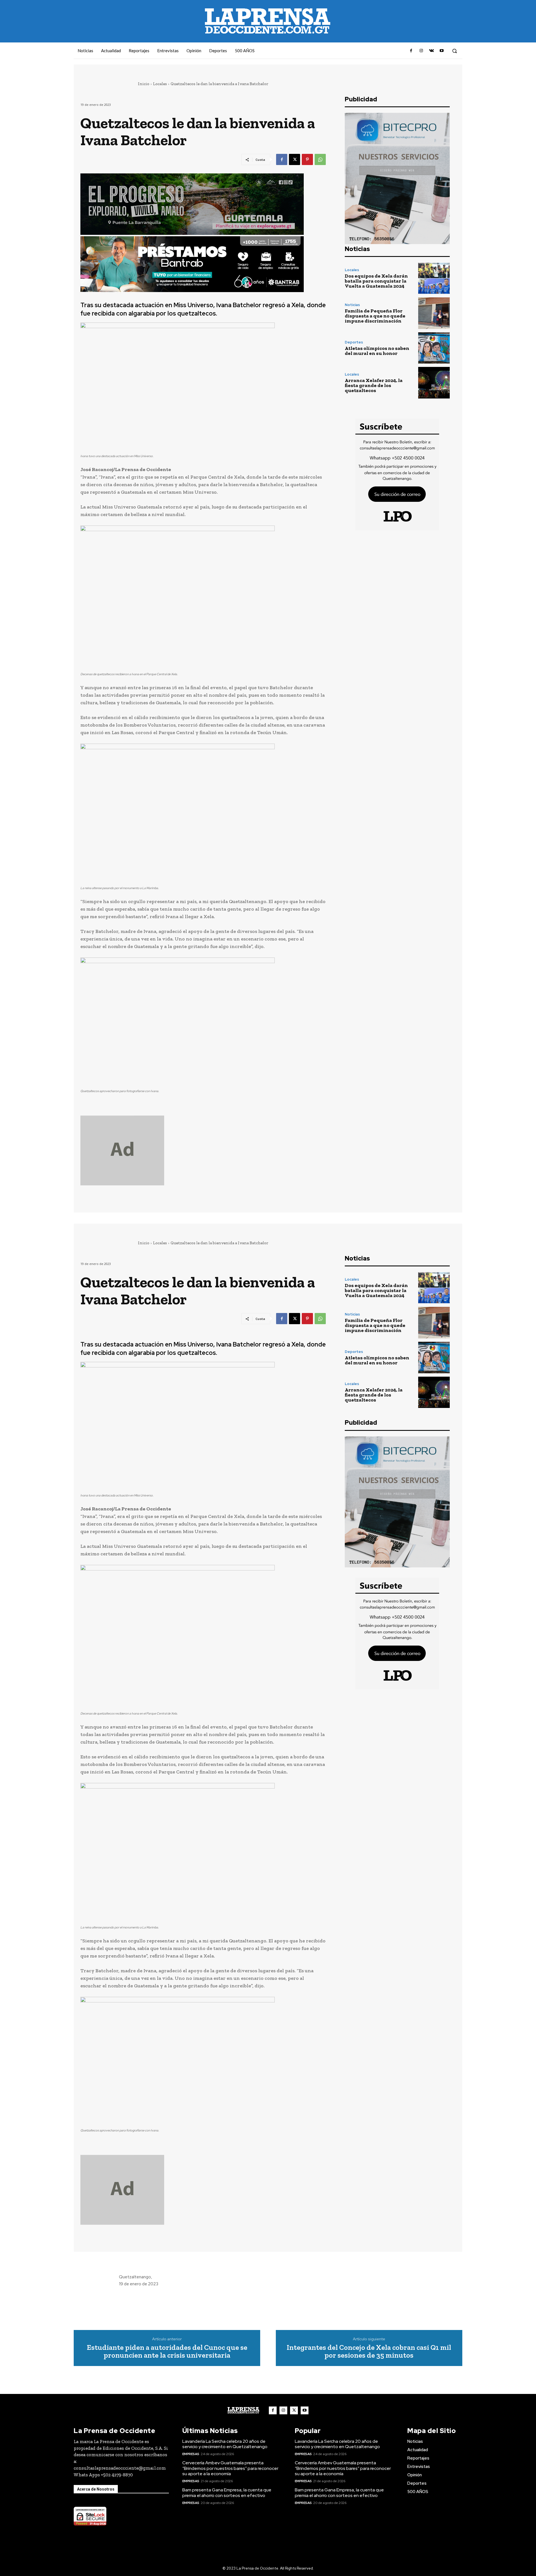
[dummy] (203, 1150)
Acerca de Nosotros (96, 2489)
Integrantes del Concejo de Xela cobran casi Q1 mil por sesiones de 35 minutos (369, 2351)
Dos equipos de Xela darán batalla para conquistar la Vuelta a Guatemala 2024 (376, 281)
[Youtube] (442, 51)
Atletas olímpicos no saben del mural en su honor (377, 351)
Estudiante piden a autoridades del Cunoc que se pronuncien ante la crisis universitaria (167, 2351)
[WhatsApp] (320, 159)
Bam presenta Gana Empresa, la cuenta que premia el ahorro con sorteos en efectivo (227, 2493)
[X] (295, 159)
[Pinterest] (307, 159)
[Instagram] (421, 51)
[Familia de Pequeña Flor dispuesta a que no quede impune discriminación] (434, 313)
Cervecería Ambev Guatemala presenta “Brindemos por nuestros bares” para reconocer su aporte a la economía (230, 2468)
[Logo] (243, 2410)
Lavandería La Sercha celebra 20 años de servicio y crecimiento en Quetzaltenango (225, 2444)
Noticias (352, 305)
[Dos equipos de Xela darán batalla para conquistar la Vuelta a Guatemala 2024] (434, 278)
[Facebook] (411, 51)
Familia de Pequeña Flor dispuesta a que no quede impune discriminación (375, 316)
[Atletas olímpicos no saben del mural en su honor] (434, 348)
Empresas (191, 2454)
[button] (454, 51)
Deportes (354, 342)
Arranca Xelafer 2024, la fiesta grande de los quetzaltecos (374, 385)
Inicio (144, 84)
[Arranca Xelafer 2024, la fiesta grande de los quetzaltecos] (434, 383)
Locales (160, 84)
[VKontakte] (431, 51)
